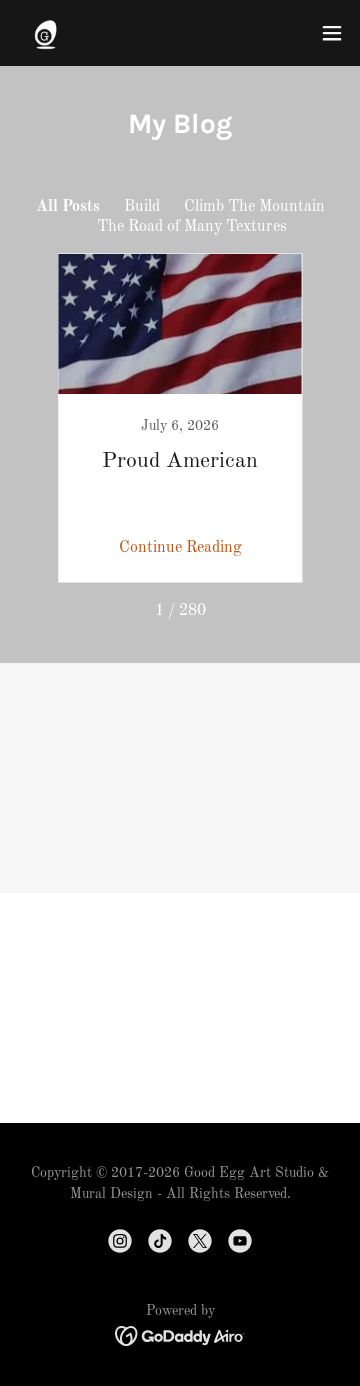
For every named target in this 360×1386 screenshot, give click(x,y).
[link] (45, 33)
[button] (332, 33)
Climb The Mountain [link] (254, 207)
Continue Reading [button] (180, 548)
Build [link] (142, 207)
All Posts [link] (68, 207)
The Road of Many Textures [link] (192, 227)
